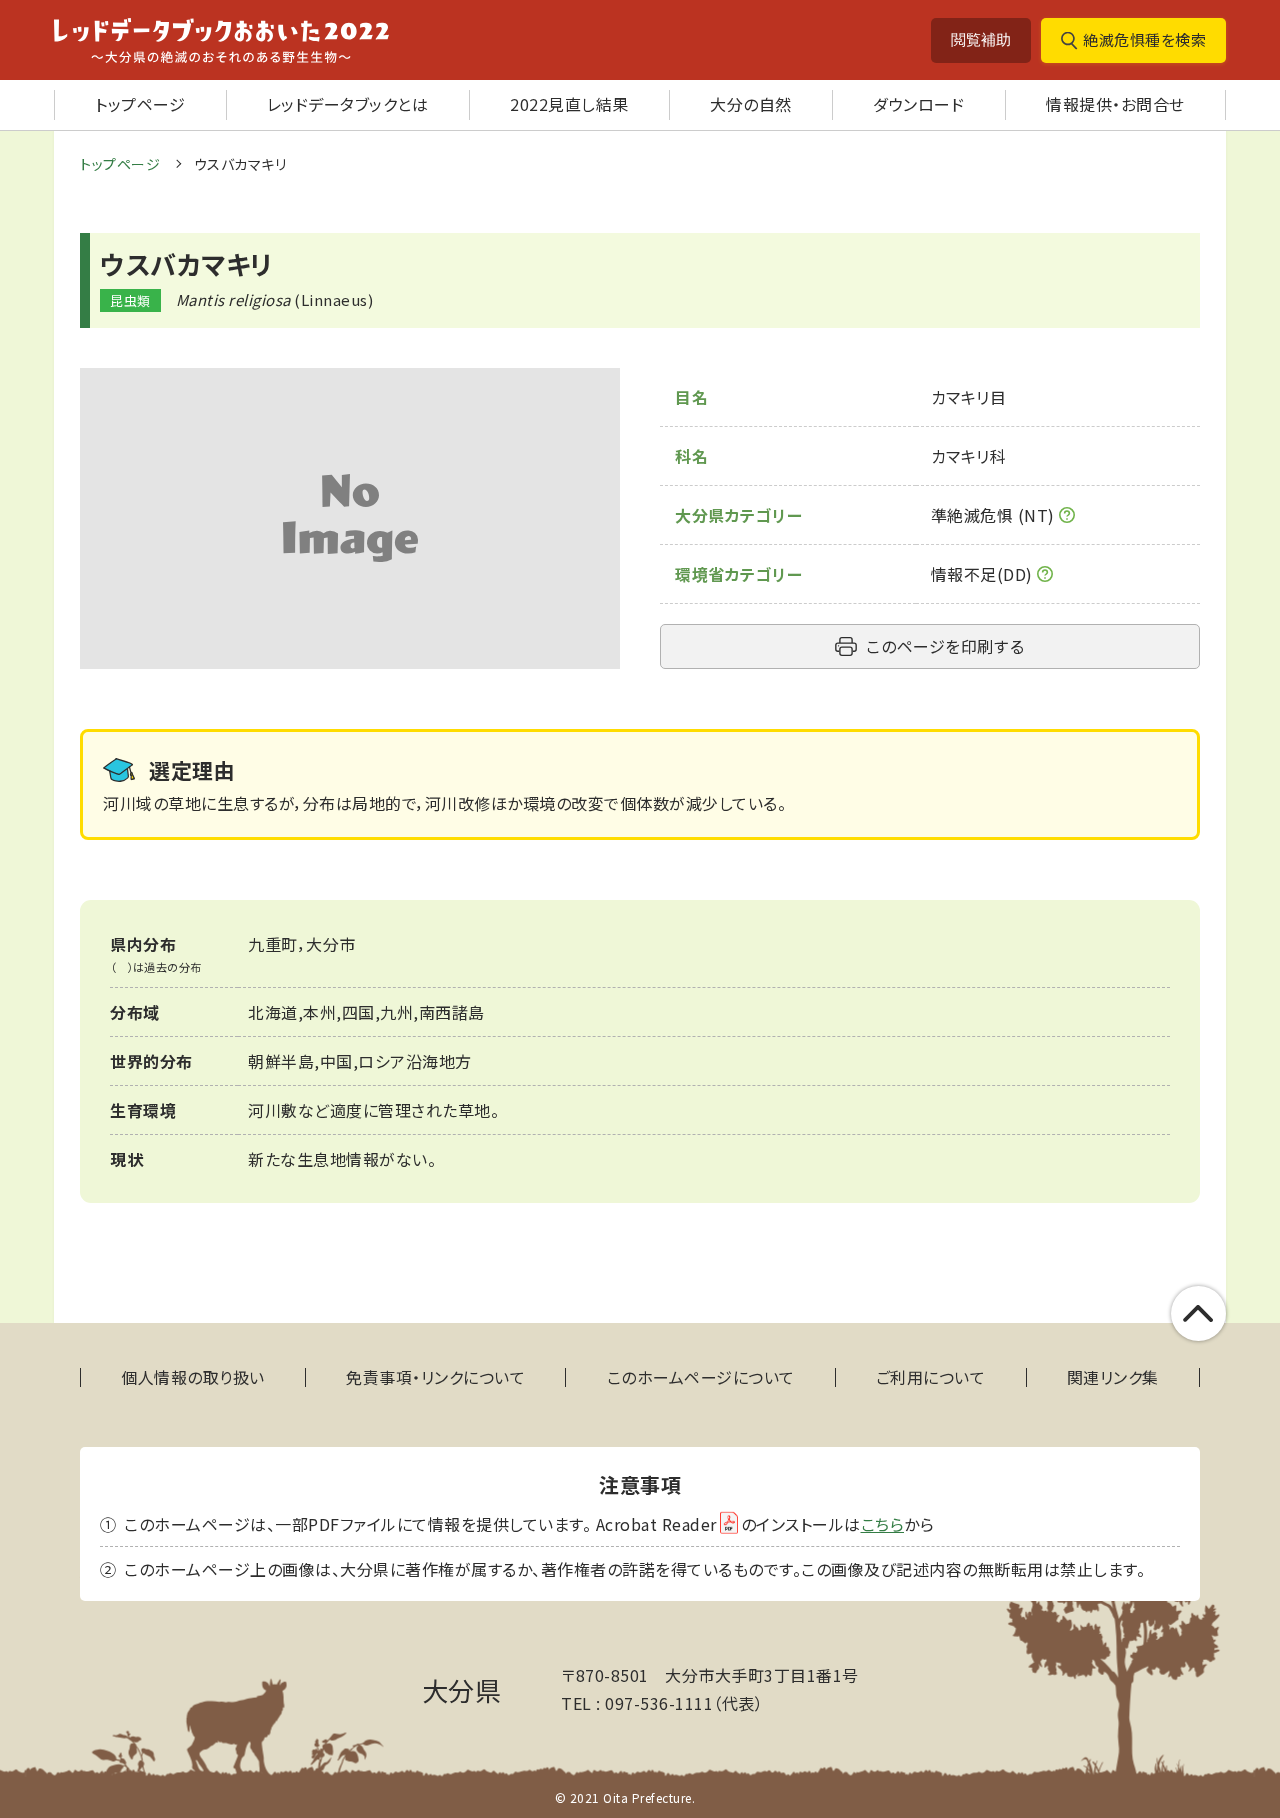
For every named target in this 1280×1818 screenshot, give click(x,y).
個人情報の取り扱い (193, 1377)
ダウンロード (918, 104)
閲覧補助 (981, 39)
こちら (883, 1524)
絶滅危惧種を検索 (1144, 39)
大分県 (462, 1689)
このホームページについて (701, 1377)
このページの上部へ (1198, 1313)
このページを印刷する (945, 646)
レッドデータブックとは (348, 104)
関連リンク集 (1113, 1377)
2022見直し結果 (569, 104)
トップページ (140, 104)
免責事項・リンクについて (435, 1377)
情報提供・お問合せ (1115, 104)
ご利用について (931, 1377)
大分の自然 (751, 104)
